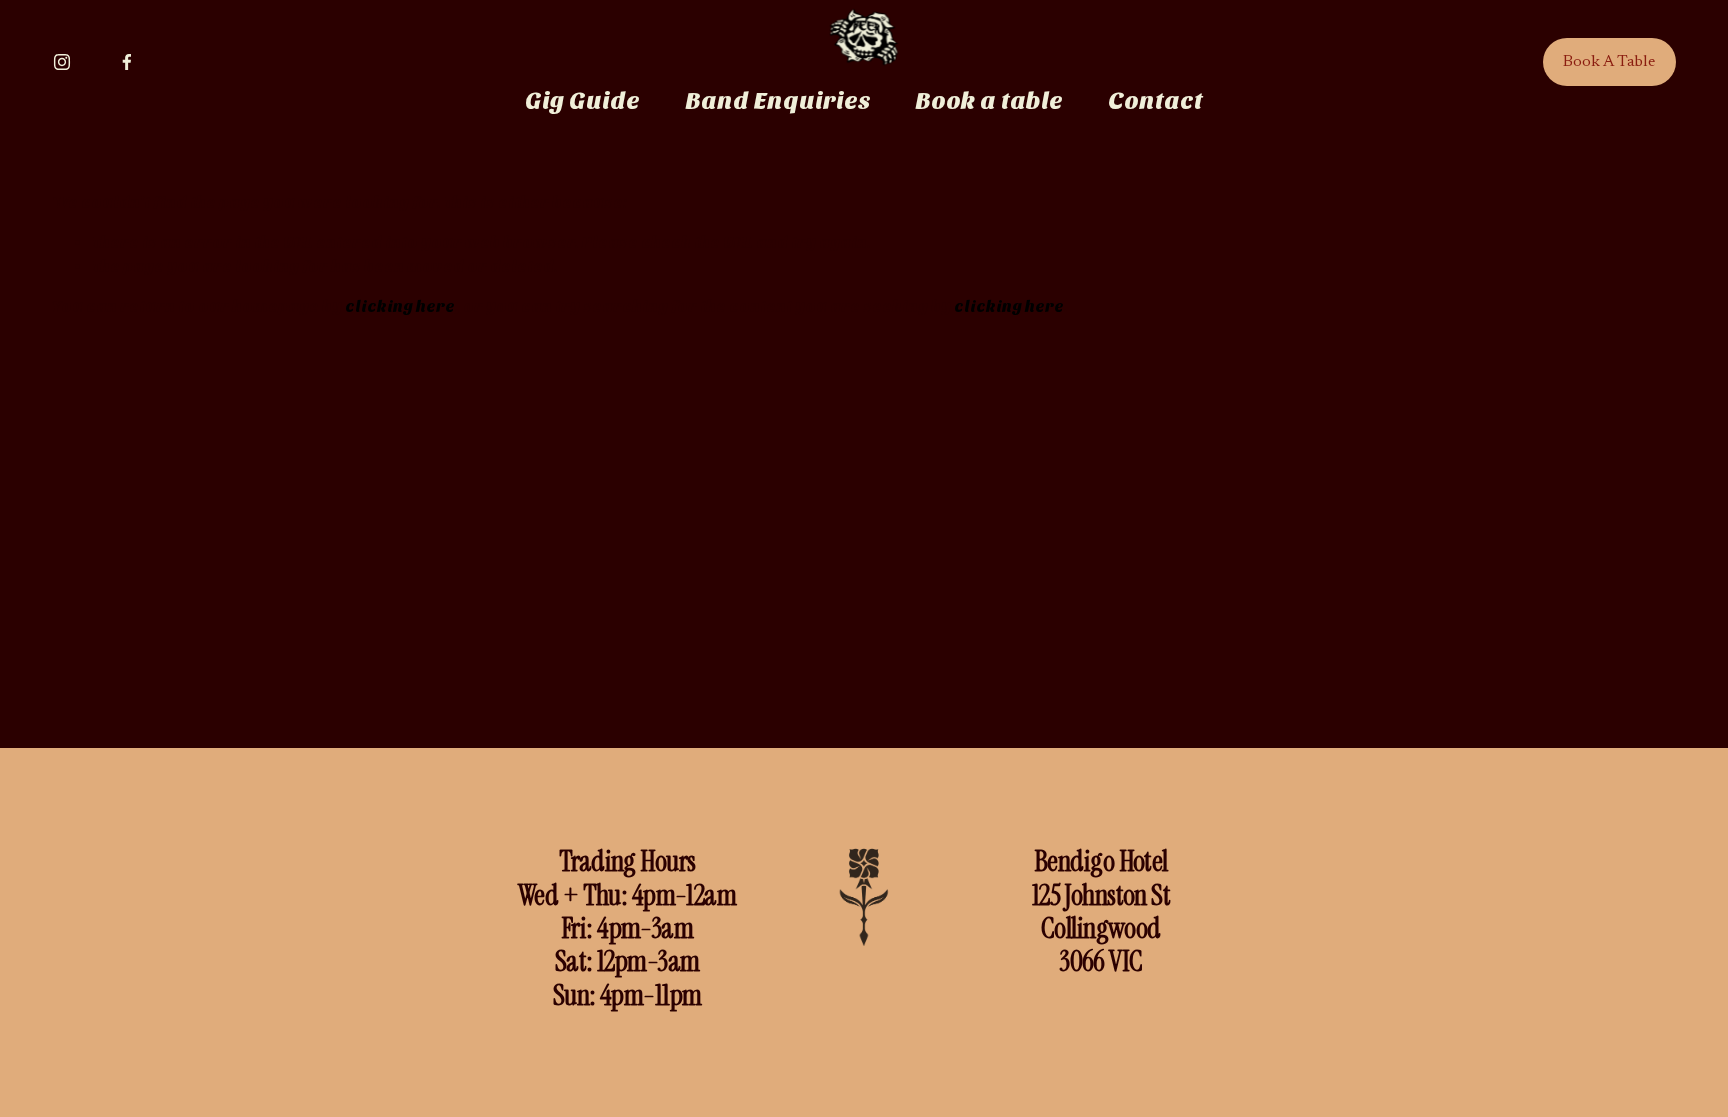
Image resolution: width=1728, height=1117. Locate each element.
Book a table (989, 101)
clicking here (400, 306)
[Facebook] (127, 62)
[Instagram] (62, 62)
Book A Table (1609, 62)
